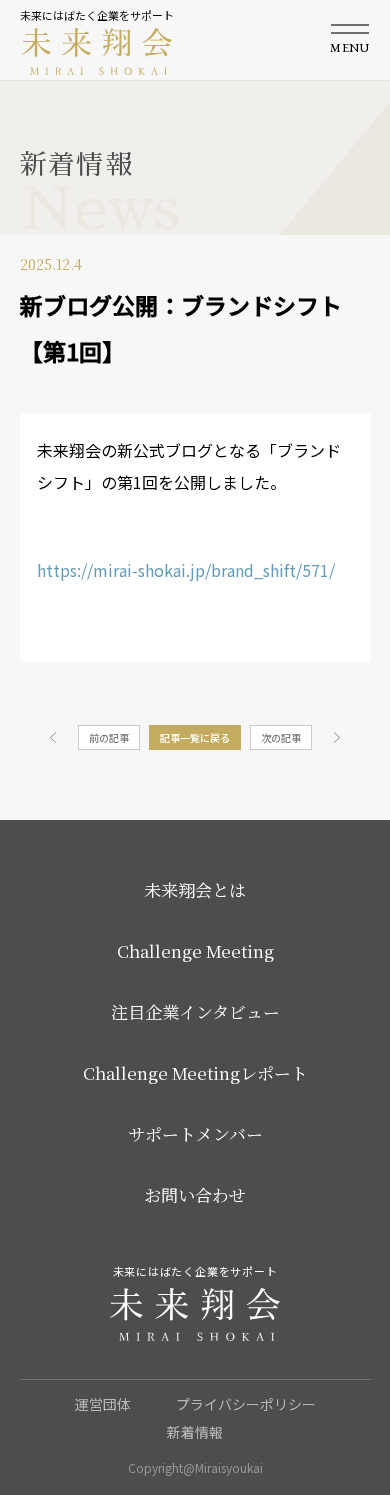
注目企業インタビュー (195, 1011)
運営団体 (103, 1404)
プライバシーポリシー (246, 1404)
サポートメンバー (195, 1133)
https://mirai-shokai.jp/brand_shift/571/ (186, 570)
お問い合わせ (195, 1194)
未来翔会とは (195, 889)
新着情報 (195, 1432)
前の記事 (109, 737)
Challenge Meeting (195, 950)
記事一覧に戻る (195, 737)
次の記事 (281, 737)
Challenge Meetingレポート (195, 1072)
